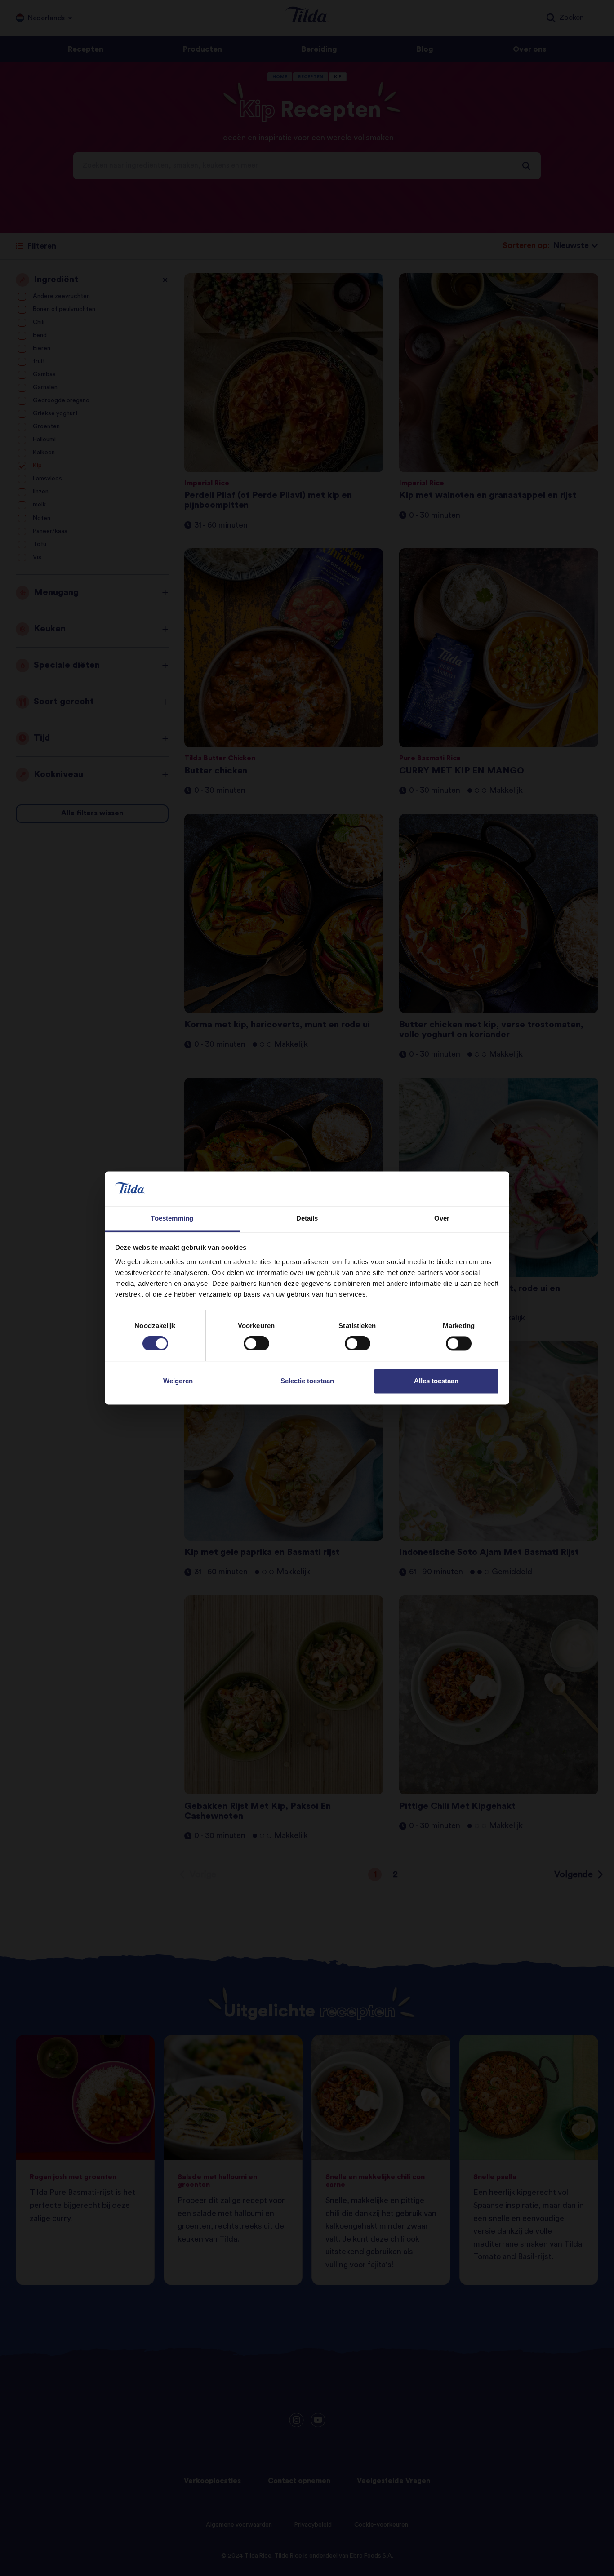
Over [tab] (442, 1218)
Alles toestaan (436, 1381)
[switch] (256, 1344)
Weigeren (178, 1381)
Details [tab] (307, 1218)
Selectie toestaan (307, 1381)
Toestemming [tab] (172, 1218)
